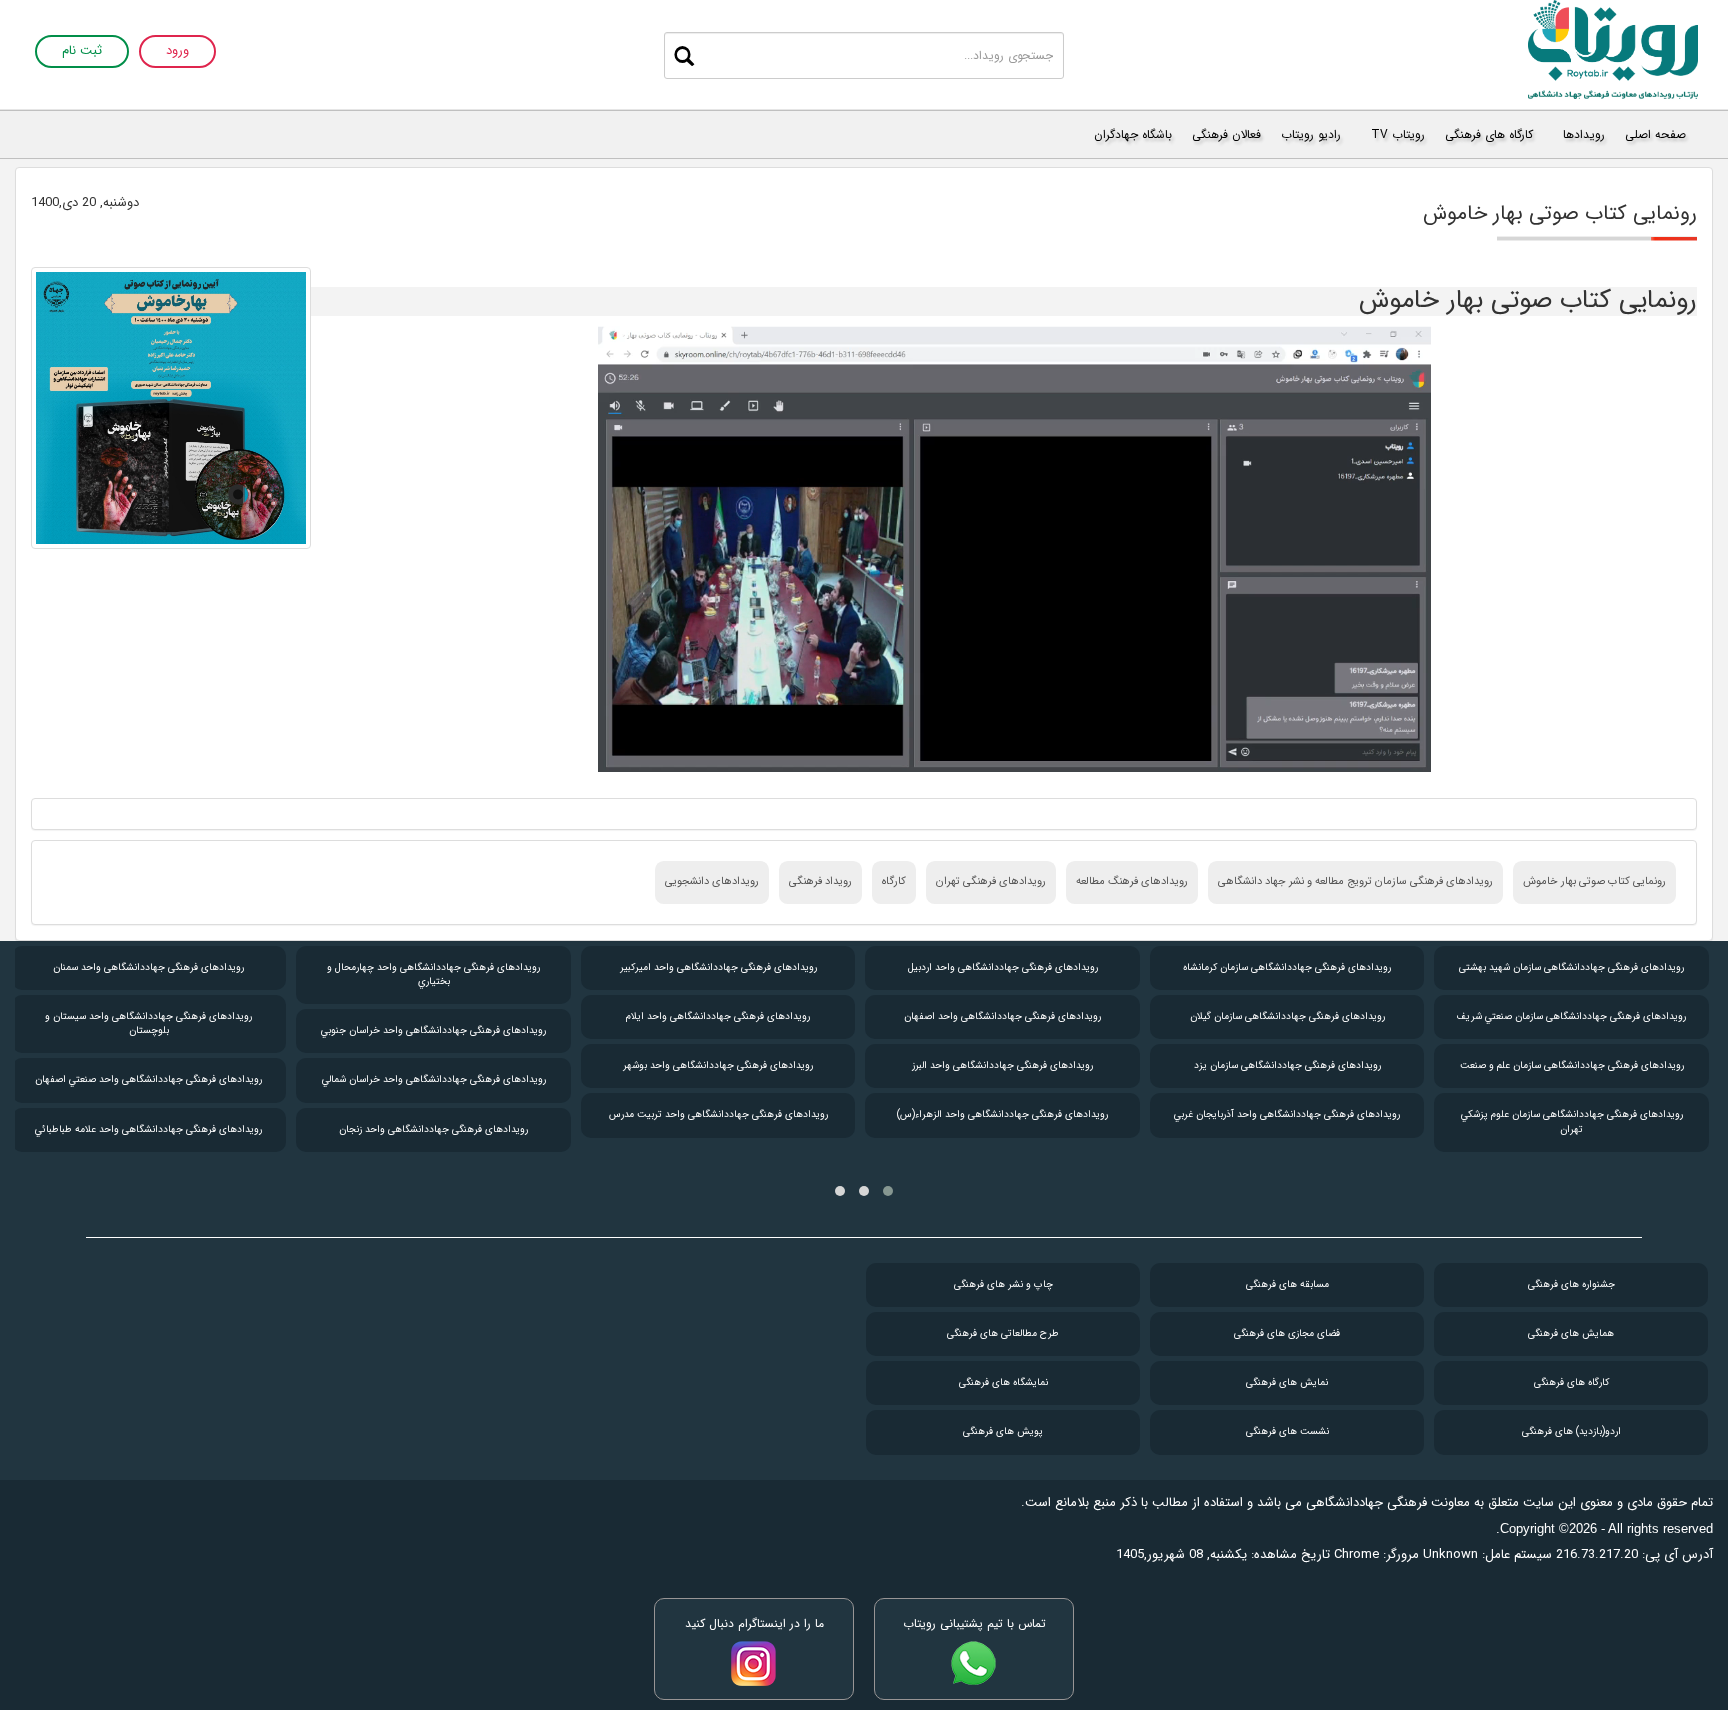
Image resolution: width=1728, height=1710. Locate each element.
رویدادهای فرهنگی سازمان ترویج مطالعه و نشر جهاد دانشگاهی (1355, 881)
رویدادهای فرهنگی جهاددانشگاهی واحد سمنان (148, 967)
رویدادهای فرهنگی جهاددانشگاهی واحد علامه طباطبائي (148, 1129)
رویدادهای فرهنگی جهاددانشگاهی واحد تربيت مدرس (718, 1114)
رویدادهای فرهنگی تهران (991, 881)
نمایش (1287, 1382)
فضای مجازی (1287, 1333)
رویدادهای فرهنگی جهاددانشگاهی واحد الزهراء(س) (1002, 1114)
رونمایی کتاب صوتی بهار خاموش (1594, 881)
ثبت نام (82, 51)
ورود (177, 51)
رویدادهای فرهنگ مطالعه (1132, 881)
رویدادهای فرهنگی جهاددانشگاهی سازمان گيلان (1287, 1016)
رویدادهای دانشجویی (712, 881)
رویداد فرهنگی (820, 881)
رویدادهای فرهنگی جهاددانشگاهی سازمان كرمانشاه (1287, 967)
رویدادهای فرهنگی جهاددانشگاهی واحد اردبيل (1003, 967)
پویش (1003, 1431)
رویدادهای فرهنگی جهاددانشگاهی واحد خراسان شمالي (434, 1079)
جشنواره (1571, 1284)
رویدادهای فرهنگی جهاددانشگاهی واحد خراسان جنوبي (433, 1030)
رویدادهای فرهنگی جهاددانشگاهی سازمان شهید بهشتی (1571, 967)
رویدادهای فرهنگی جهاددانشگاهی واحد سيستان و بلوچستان (148, 1023)
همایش (1571, 1333)
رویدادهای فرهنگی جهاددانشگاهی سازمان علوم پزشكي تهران (1572, 1121)
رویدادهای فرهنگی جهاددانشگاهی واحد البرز (1002, 1065)
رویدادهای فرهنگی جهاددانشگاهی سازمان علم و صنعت (1572, 1065)
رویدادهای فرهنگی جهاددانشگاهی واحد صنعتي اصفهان (148, 1079)
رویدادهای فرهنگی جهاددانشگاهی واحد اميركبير (718, 967)
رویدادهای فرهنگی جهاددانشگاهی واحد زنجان (433, 1129)
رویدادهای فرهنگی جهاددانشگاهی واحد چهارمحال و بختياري (433, 974)
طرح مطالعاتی (1003, 1333)
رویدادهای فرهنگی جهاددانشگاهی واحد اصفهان (1002, 1016)
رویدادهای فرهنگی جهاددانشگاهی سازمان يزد (1287, 1065)
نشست (1287, 1431)
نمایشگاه (1003, 1382)
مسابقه (1287, 1284)
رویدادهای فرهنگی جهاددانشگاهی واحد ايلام (718, 1016)
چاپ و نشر (1003, 1284)
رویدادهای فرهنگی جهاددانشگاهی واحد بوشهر (718, 1065)
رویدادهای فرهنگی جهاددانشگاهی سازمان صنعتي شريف (1571, 1016)
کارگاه (894, 881)
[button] (888, 1191)
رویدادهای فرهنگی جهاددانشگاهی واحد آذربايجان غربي (1287, 1114)
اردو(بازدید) (1571, 1431)
